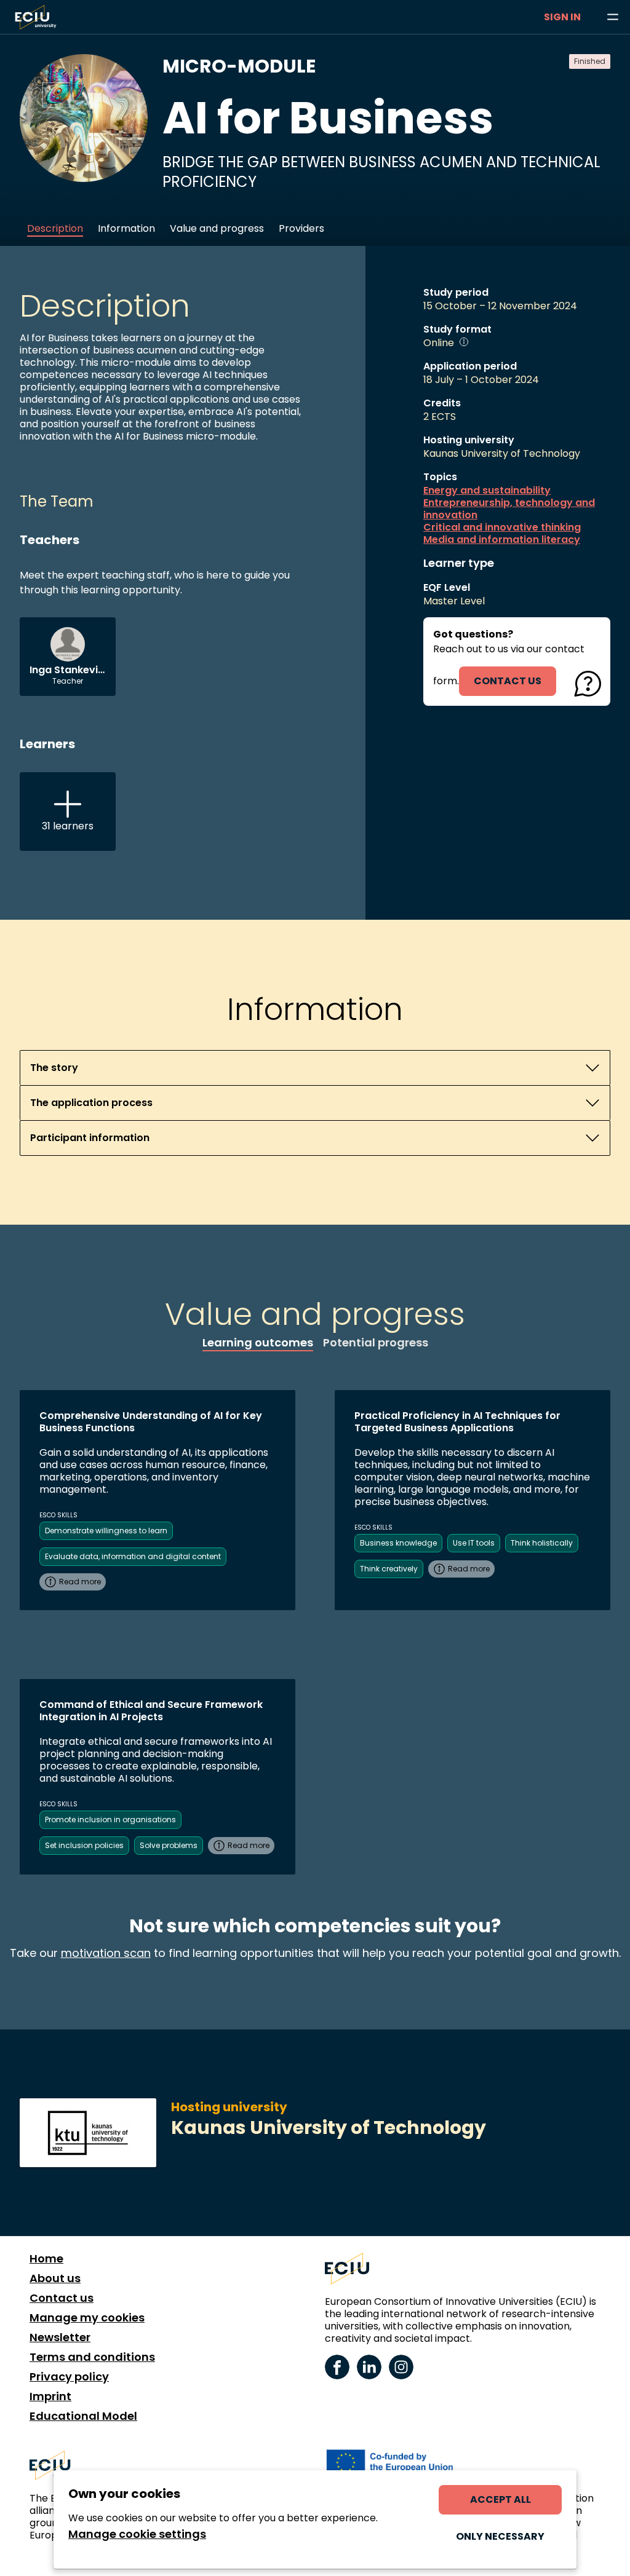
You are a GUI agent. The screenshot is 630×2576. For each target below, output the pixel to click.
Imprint (50, 2396)
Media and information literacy (502, 540)
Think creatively (389, 1569)
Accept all (500, 2499)
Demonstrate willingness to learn (106, 1531)
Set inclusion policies (84, 1845)
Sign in (562, 17)
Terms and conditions (92, 2357)
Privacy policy (69, 2377)
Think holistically (542, 1543)
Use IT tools (474, 1543)
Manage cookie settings (137, 2534)
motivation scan (106, 1953)
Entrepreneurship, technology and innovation (509, 509)
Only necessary (500, 2536)
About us (55, 2278)
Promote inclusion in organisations (110, 1819)
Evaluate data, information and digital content (133, 1556)
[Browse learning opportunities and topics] (613, 17)
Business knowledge (398, 1543)
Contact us (62, 2298)
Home (46, 2259)
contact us (508, 681)
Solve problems (169, 1845)
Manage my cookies (87, 2318)
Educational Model (83, 2416)
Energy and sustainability (487, 491)
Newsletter (60, 2337)
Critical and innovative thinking (502, 527)
